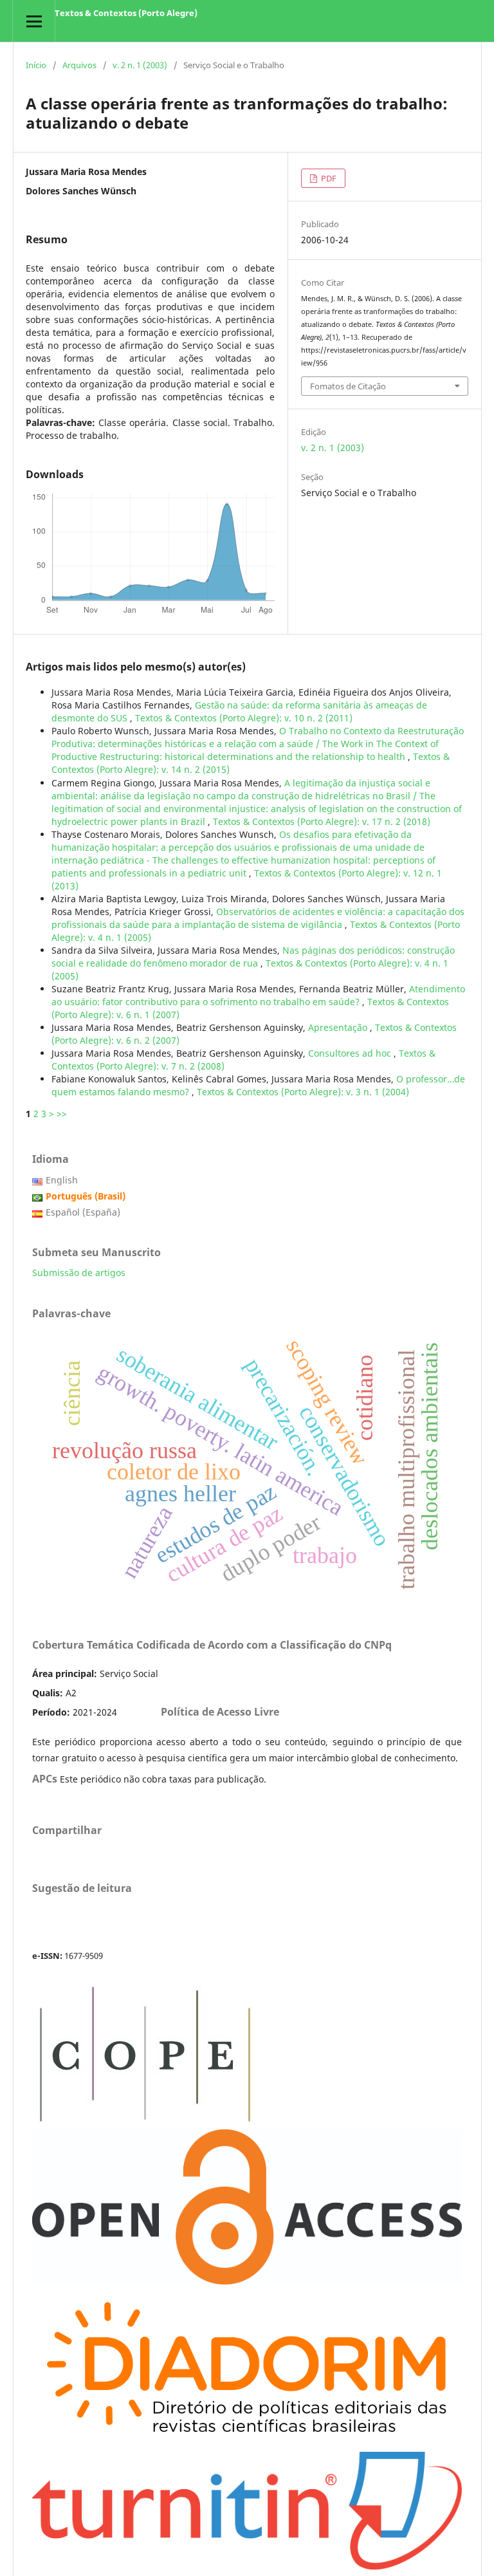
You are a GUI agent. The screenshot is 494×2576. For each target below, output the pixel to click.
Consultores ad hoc (351, 1053)
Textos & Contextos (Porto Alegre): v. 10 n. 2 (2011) (244, 718)
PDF (328, 178)
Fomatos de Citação (348, 386)
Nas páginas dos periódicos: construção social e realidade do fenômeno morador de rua (253, 957)
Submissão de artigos (79, 1273)
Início (36, 65)
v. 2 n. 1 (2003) (140, 65)
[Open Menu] (34, 21)
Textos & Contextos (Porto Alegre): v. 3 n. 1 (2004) (303, 1092)
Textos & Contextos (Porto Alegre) (126, 13)
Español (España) (83, 1212)
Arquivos (79, 65)
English (62, 1180)
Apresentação (339, 1027)
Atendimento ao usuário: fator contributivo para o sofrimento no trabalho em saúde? (258, 995)
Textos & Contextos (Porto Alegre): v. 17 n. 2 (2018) (322, 821)
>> (62, 1114)
